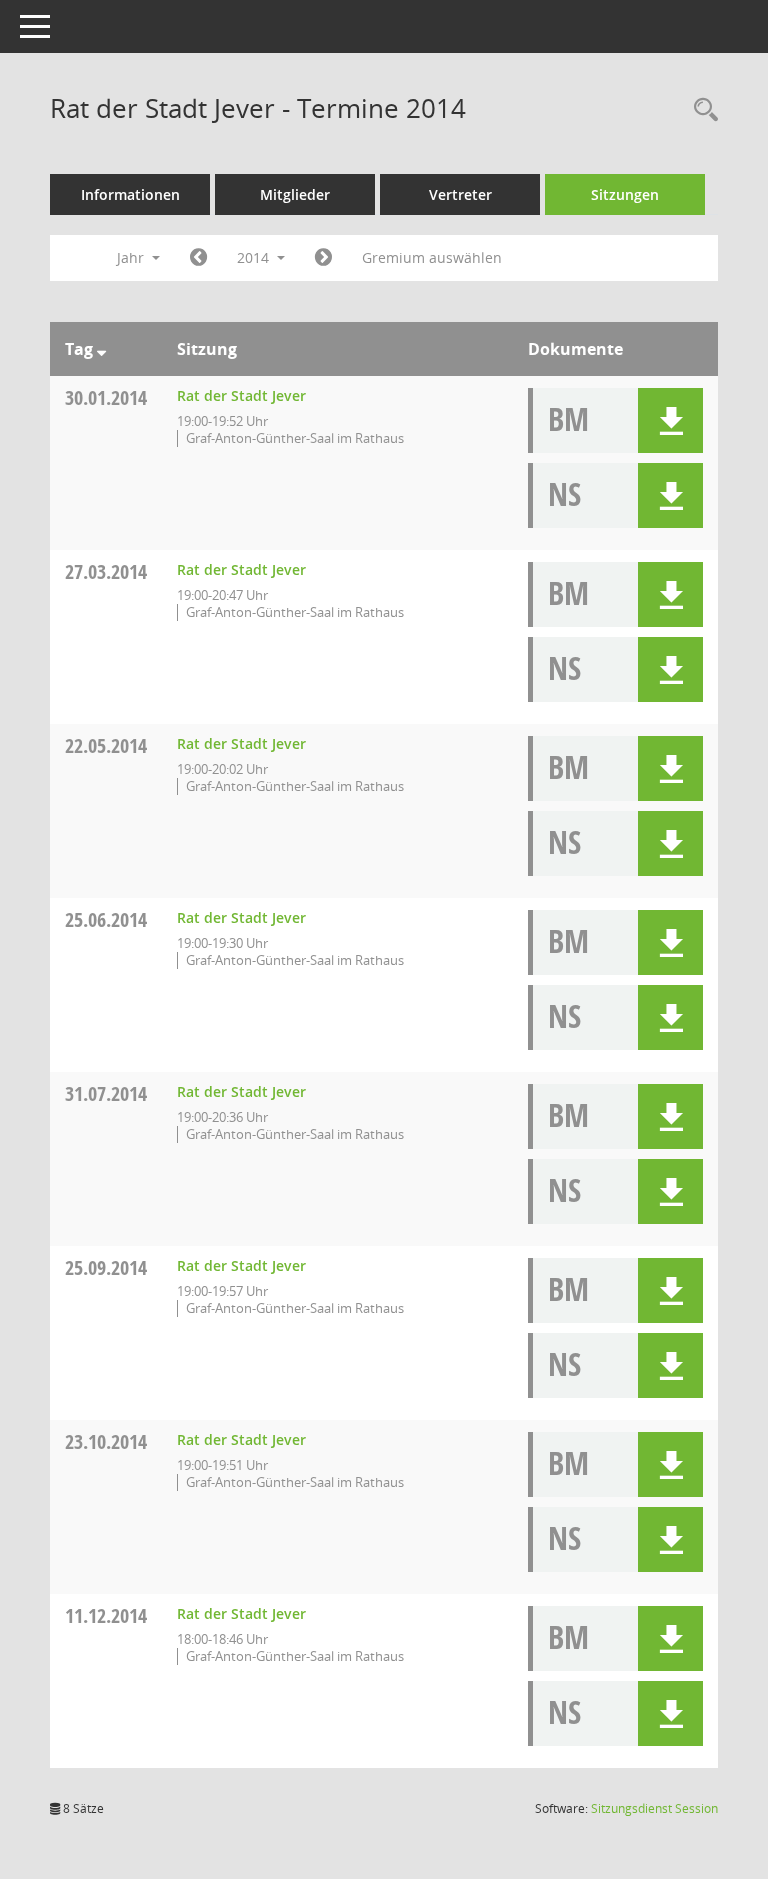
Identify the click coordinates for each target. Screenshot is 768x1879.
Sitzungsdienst (654, 1808)
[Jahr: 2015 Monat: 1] (323, 258)
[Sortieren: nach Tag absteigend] (101, 349)
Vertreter (460, 194)
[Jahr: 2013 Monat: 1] (198, 258)
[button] (670, 420)
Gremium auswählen (432, 257)
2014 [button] (255, 257)
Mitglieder (295, 194)
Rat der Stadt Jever (241, 395)
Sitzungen (625, 194)
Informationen (130, 194)
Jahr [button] (132, 257)
